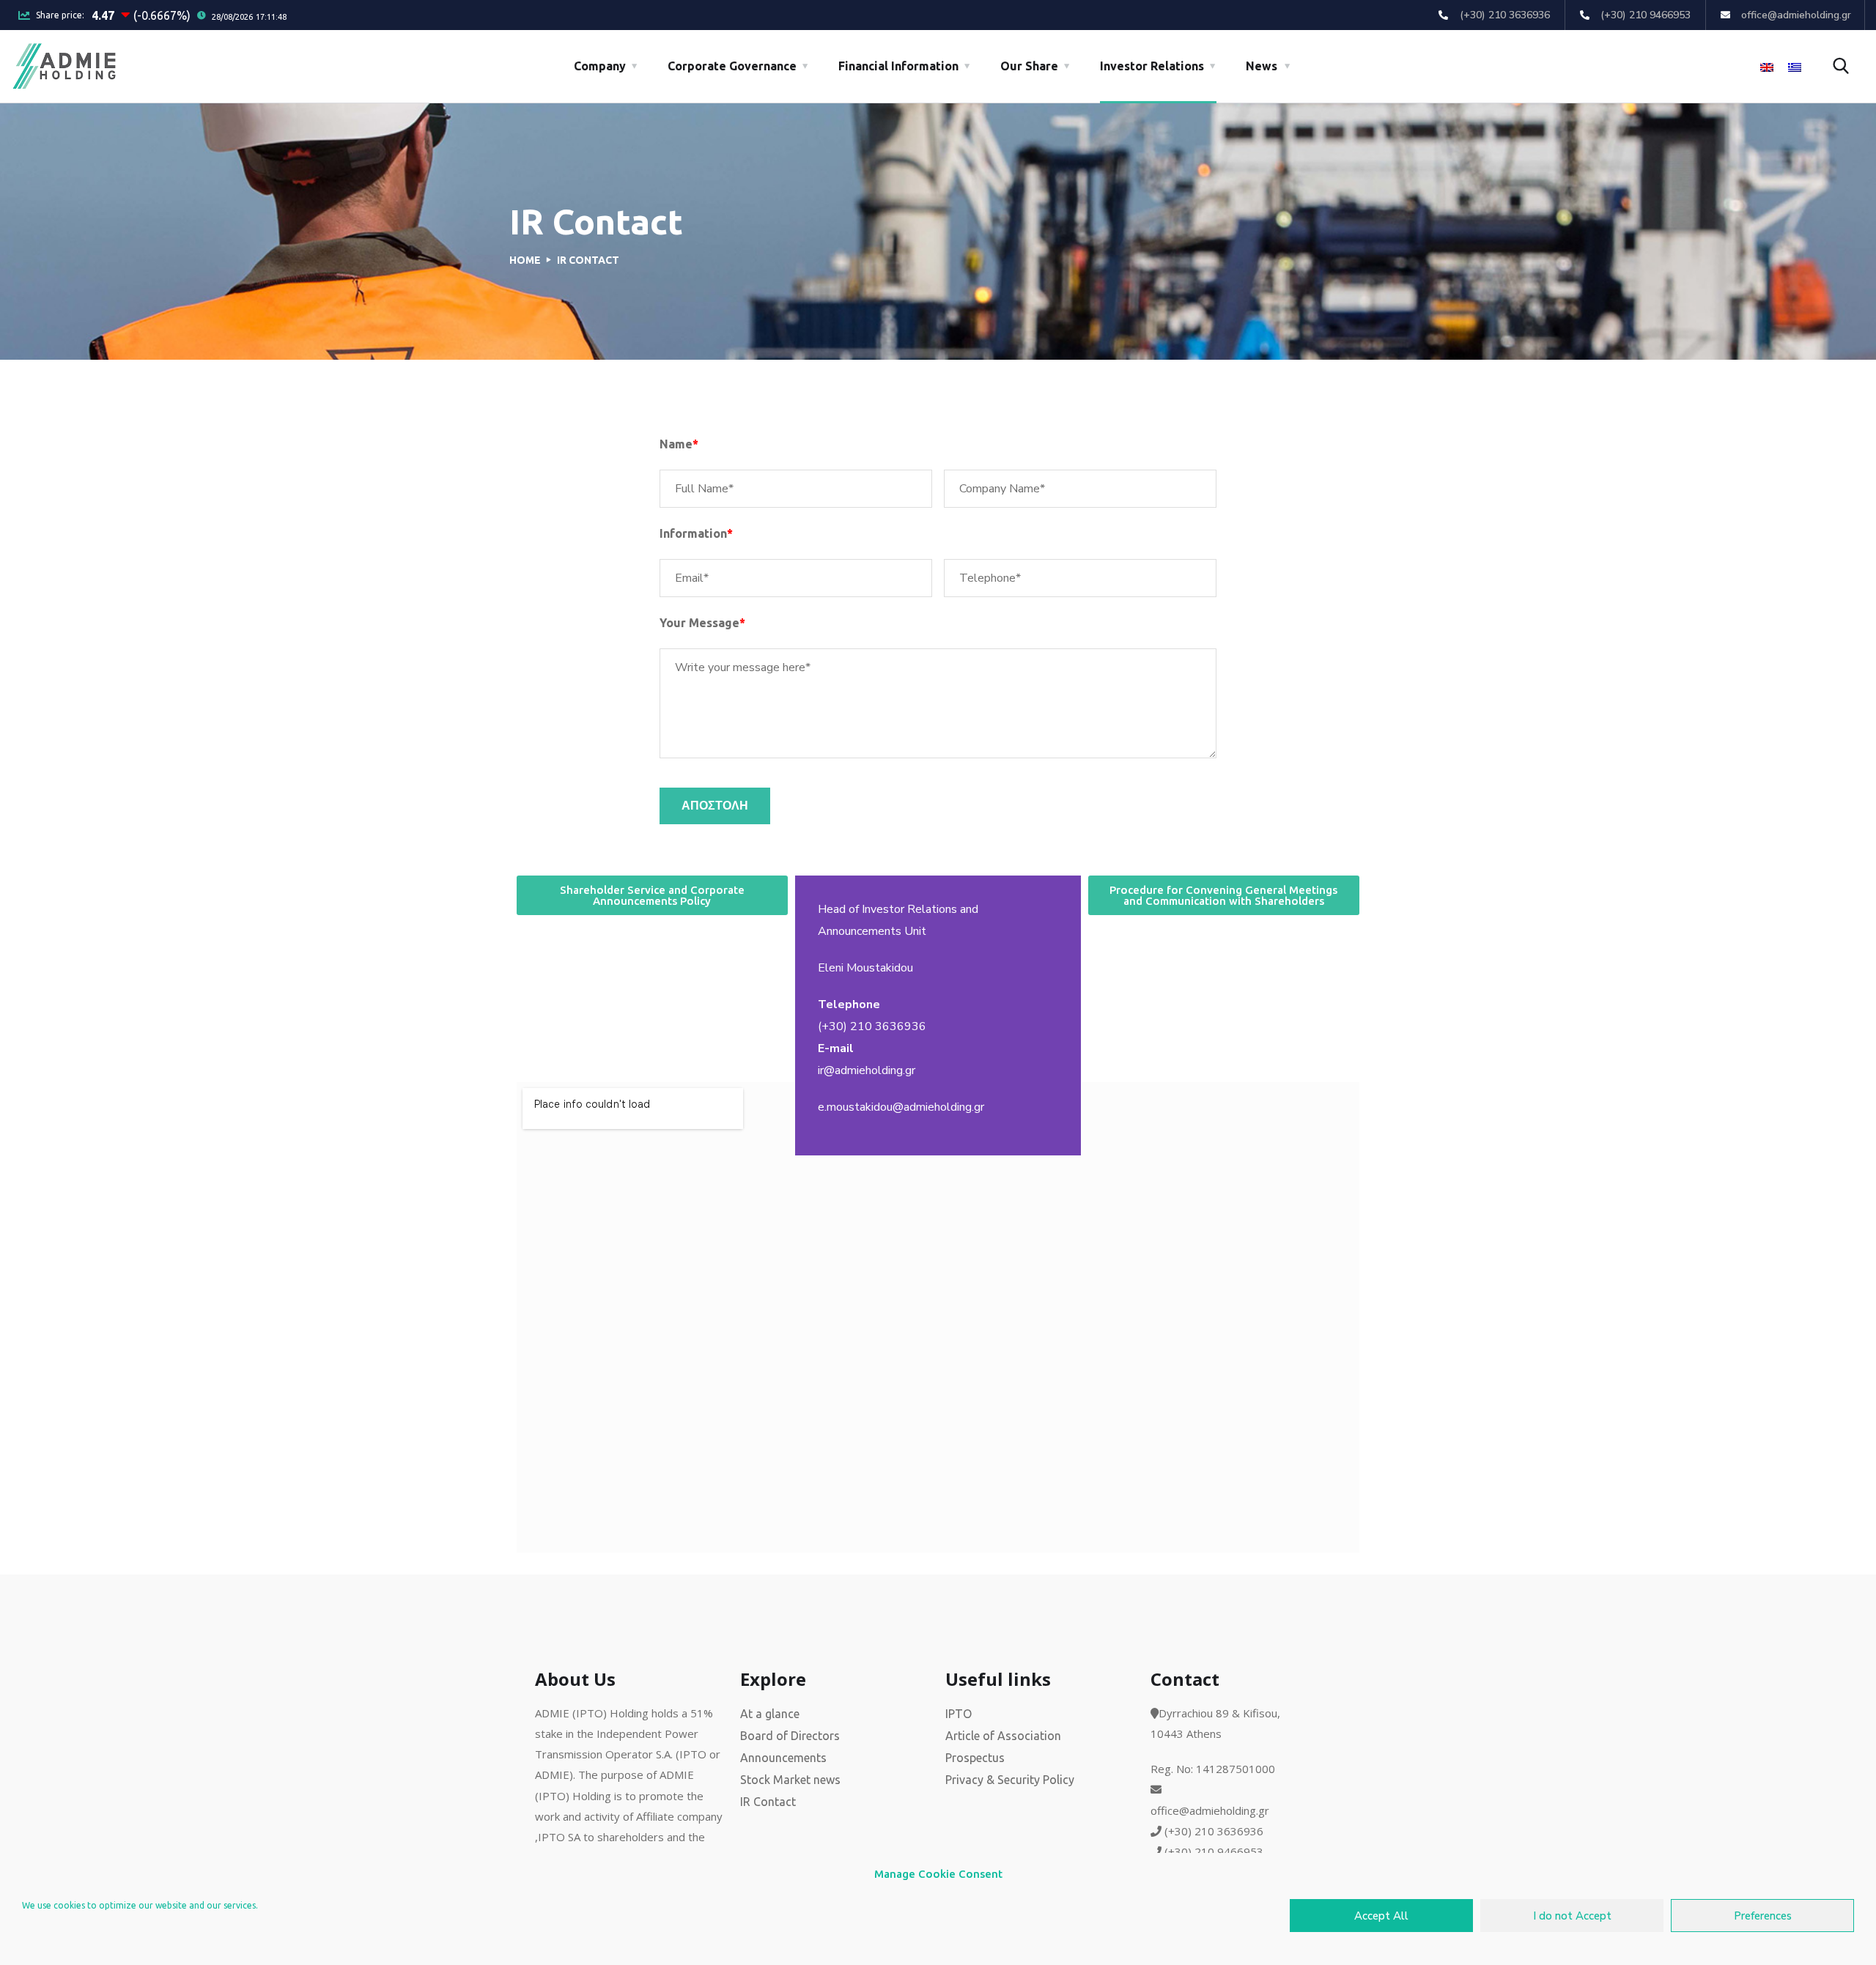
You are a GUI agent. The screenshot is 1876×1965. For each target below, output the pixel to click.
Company (600, 66)
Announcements (783, 1758)
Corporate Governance (732, 66)
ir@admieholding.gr (867, 1070)
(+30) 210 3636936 (872, 1026)
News (1262, 66)
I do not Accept (1572, 1916)
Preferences (1763, 1916)
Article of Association (1003, 1736)
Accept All (1381, 1916)
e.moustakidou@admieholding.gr (901, 1107)
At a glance (770, 1714)
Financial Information (898, 66)
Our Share (1029, 66)
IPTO (959, 1714)
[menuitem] (1767, 67)
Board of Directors (790, 1736)
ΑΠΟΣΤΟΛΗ (715, 806)
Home (525, 260)
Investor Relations (1152, 66)
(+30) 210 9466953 (1214, 1851)
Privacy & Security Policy (1010, 1780)
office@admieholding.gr (1210, 1810)
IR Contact (768, 1802)
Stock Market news (790, 1780)
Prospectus (975, 1758)
